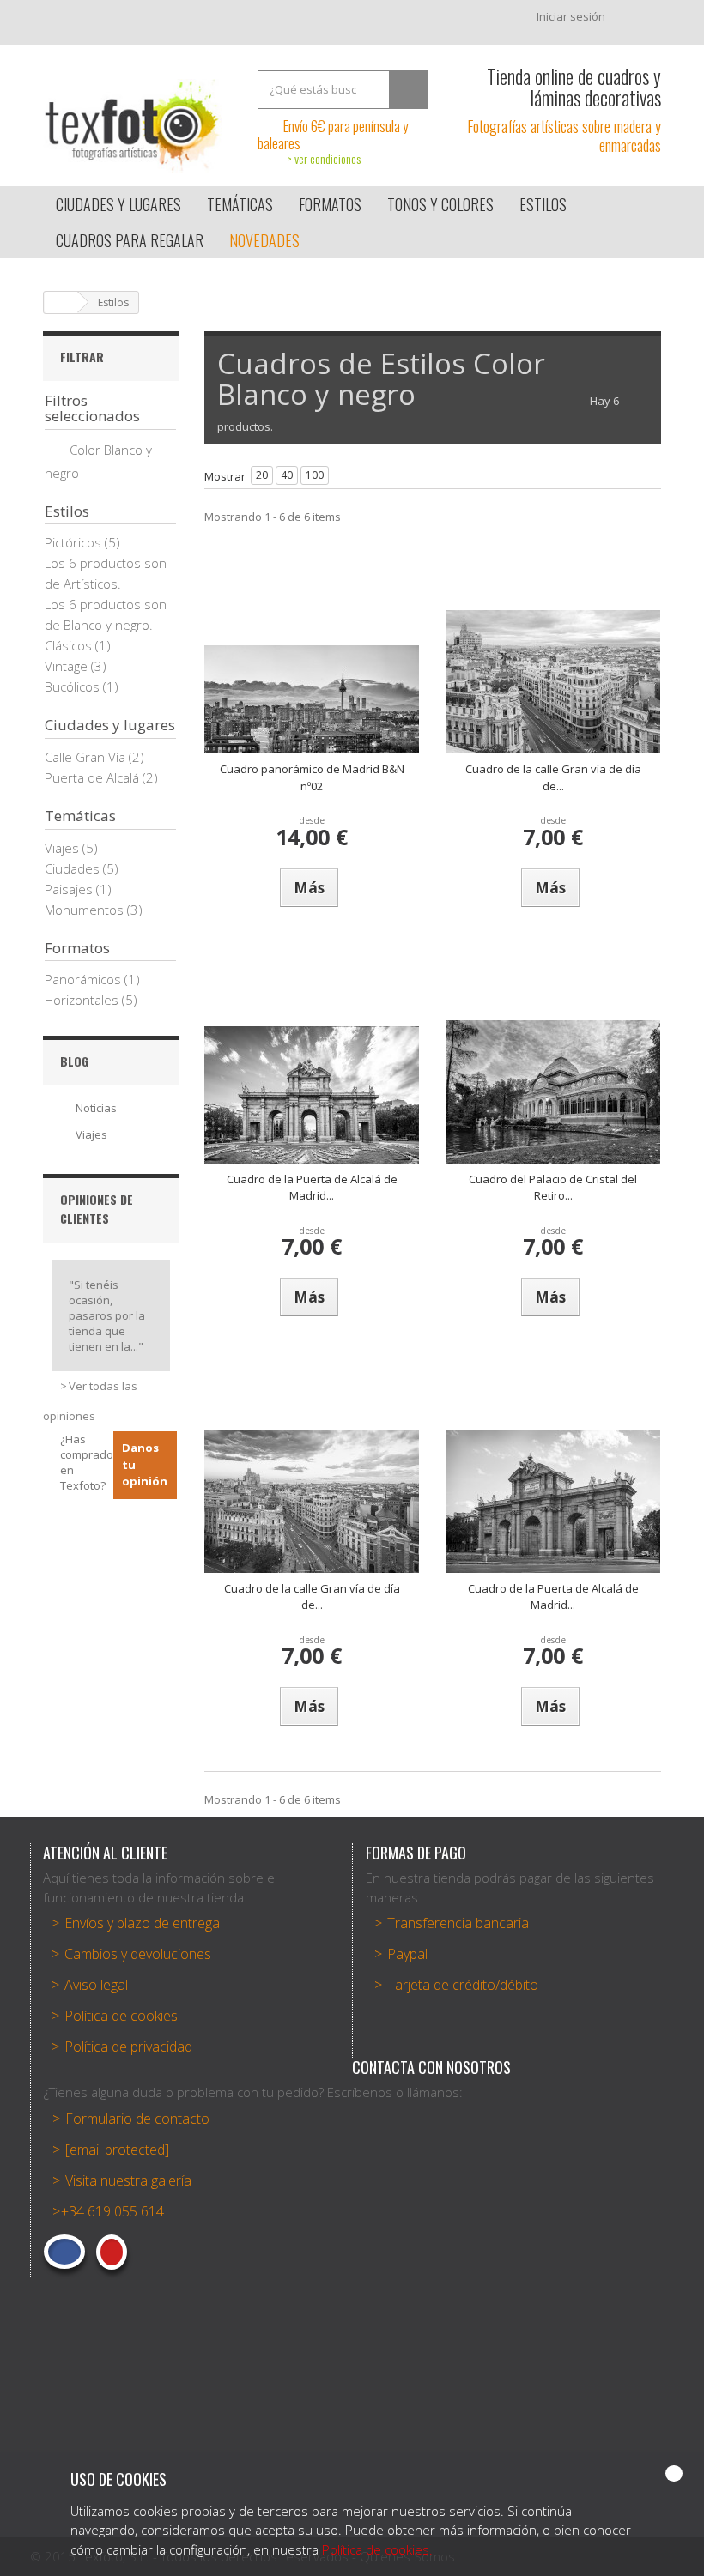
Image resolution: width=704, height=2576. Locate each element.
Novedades (264, 240)
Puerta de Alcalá (94, 777)
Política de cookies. (377, 2549)
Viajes (64, 848)
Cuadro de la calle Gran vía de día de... (553, 777)
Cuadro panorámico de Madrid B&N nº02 (312, 777)
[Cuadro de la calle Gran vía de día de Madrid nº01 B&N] (553, 682)
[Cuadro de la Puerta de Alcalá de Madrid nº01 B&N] (312, 1095)
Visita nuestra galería (128, 2180)
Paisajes (70, 889)
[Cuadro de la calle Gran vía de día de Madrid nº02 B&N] (312, 1501)
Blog (74, 1061)
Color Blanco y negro (98, 461)
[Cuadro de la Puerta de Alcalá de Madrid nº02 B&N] (553, 1501)
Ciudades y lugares (118, 204)
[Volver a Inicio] (61, 302)
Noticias (96, 1108)
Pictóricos (75, 542)
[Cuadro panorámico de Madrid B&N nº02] (312, 699)
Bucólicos (74, 686)
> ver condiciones (324, 158)
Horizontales (83, 1000)
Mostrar (225, 476)
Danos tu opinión (145, 1464)
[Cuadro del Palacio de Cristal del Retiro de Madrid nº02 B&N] (553, 1092)
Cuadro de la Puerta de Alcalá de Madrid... (312, 1188)
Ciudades (74, 868)
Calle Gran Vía (87, 757)
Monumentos (86, 910)
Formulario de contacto (137, 2119)
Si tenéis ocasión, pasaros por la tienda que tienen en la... (107, 1315)
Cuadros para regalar (130, 240)
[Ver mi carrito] (641, 21)
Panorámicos (85, 979)
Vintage (68, 666)
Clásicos (70, 645)
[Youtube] (112, 2252)
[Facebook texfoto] (64, 2252)
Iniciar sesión (571, 16)
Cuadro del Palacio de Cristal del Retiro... (553, 1188)
